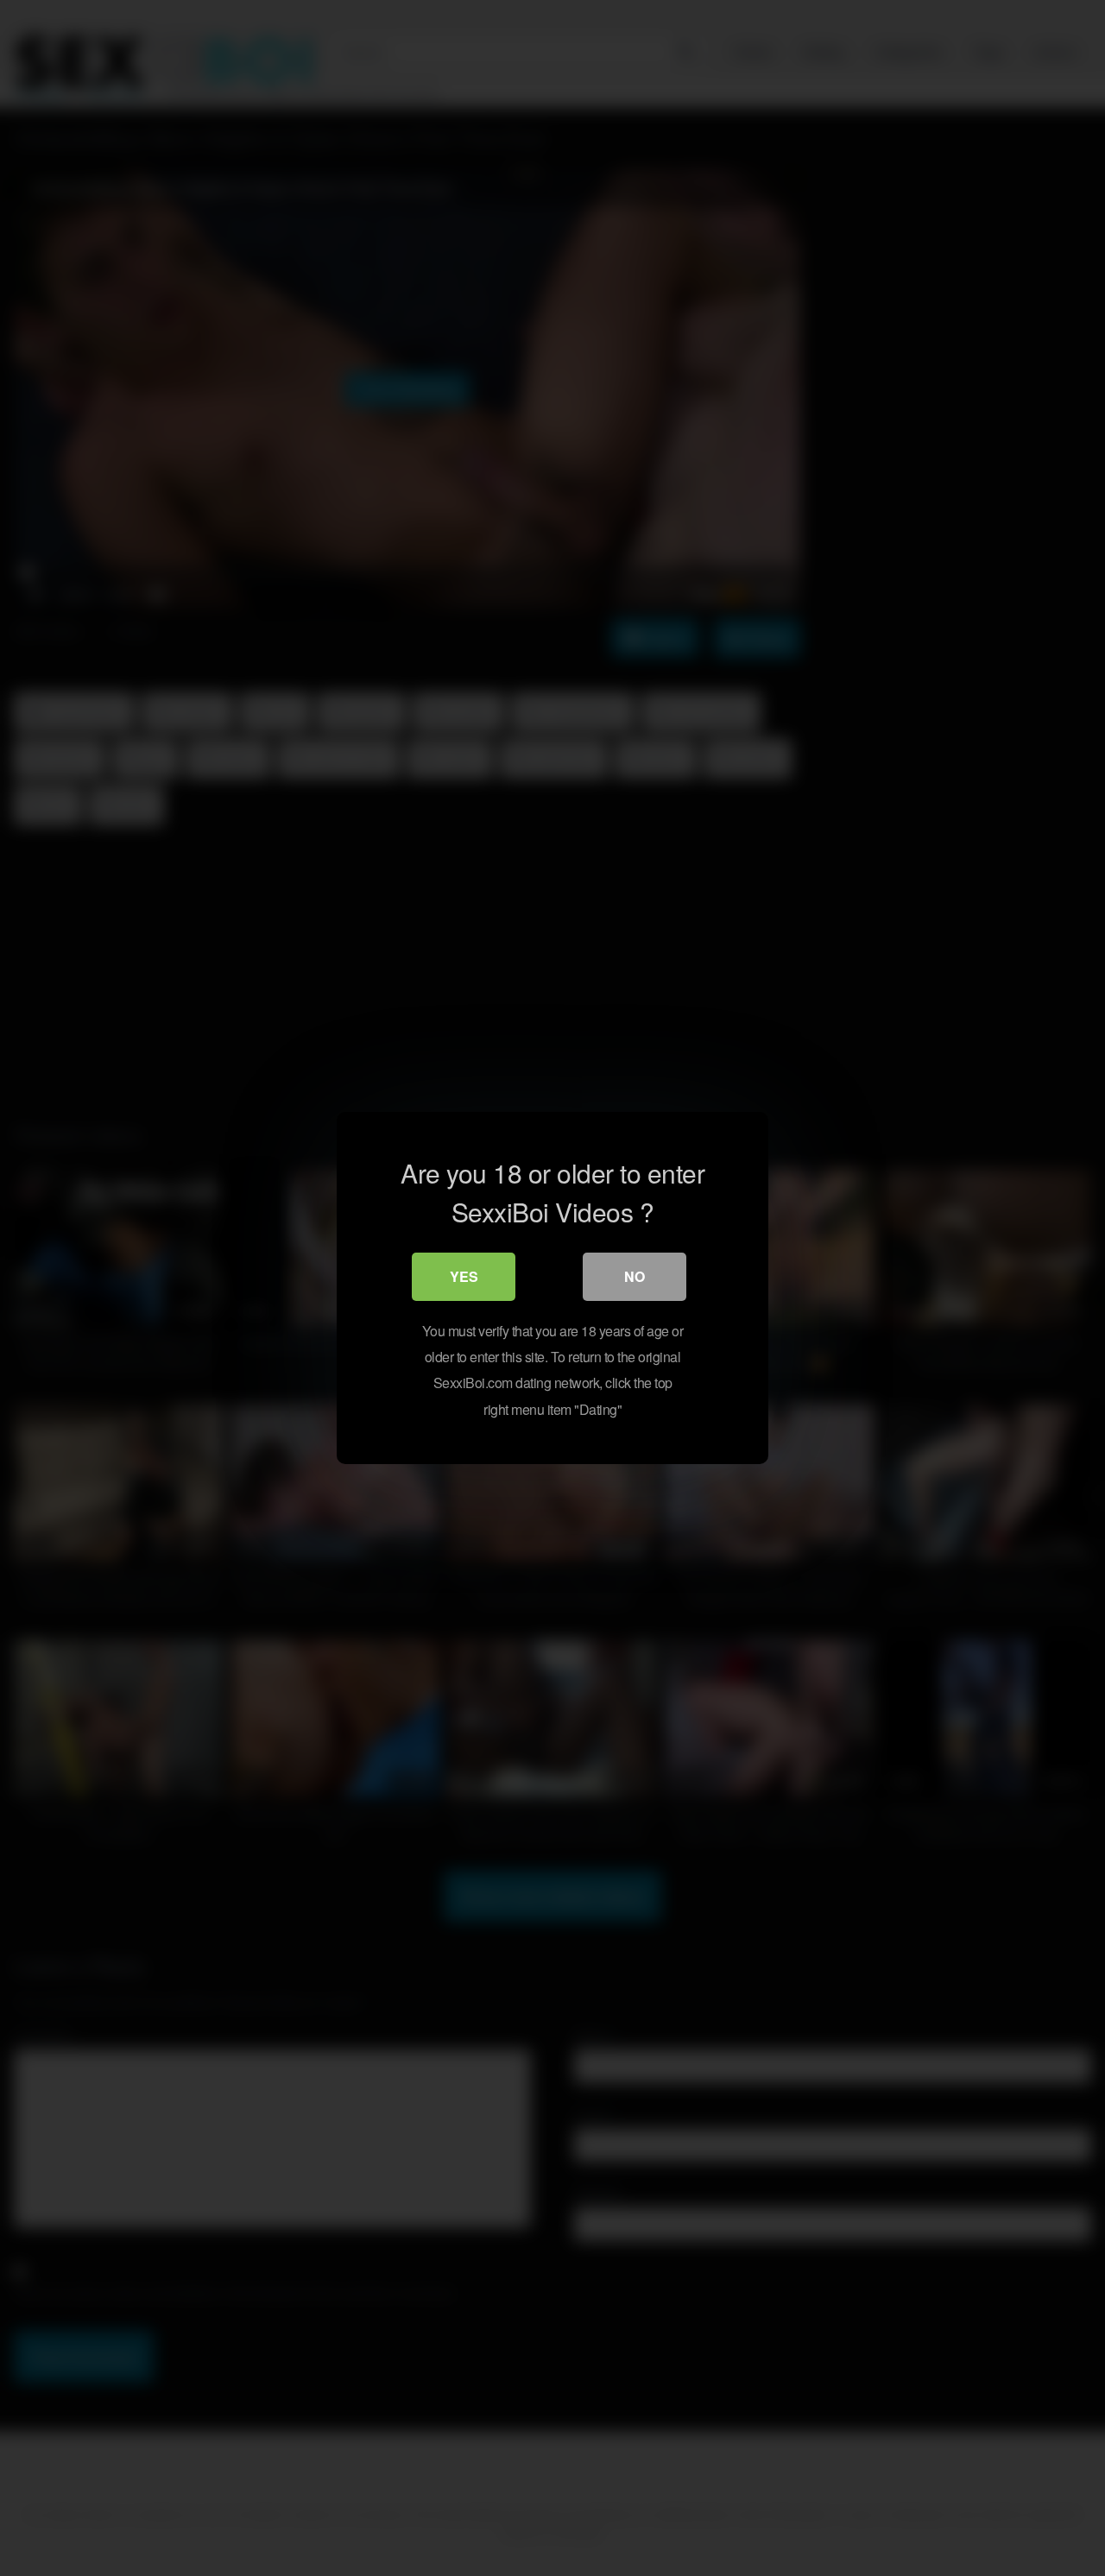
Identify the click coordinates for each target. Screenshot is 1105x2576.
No (635, 1276)
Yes (464, 1276)
